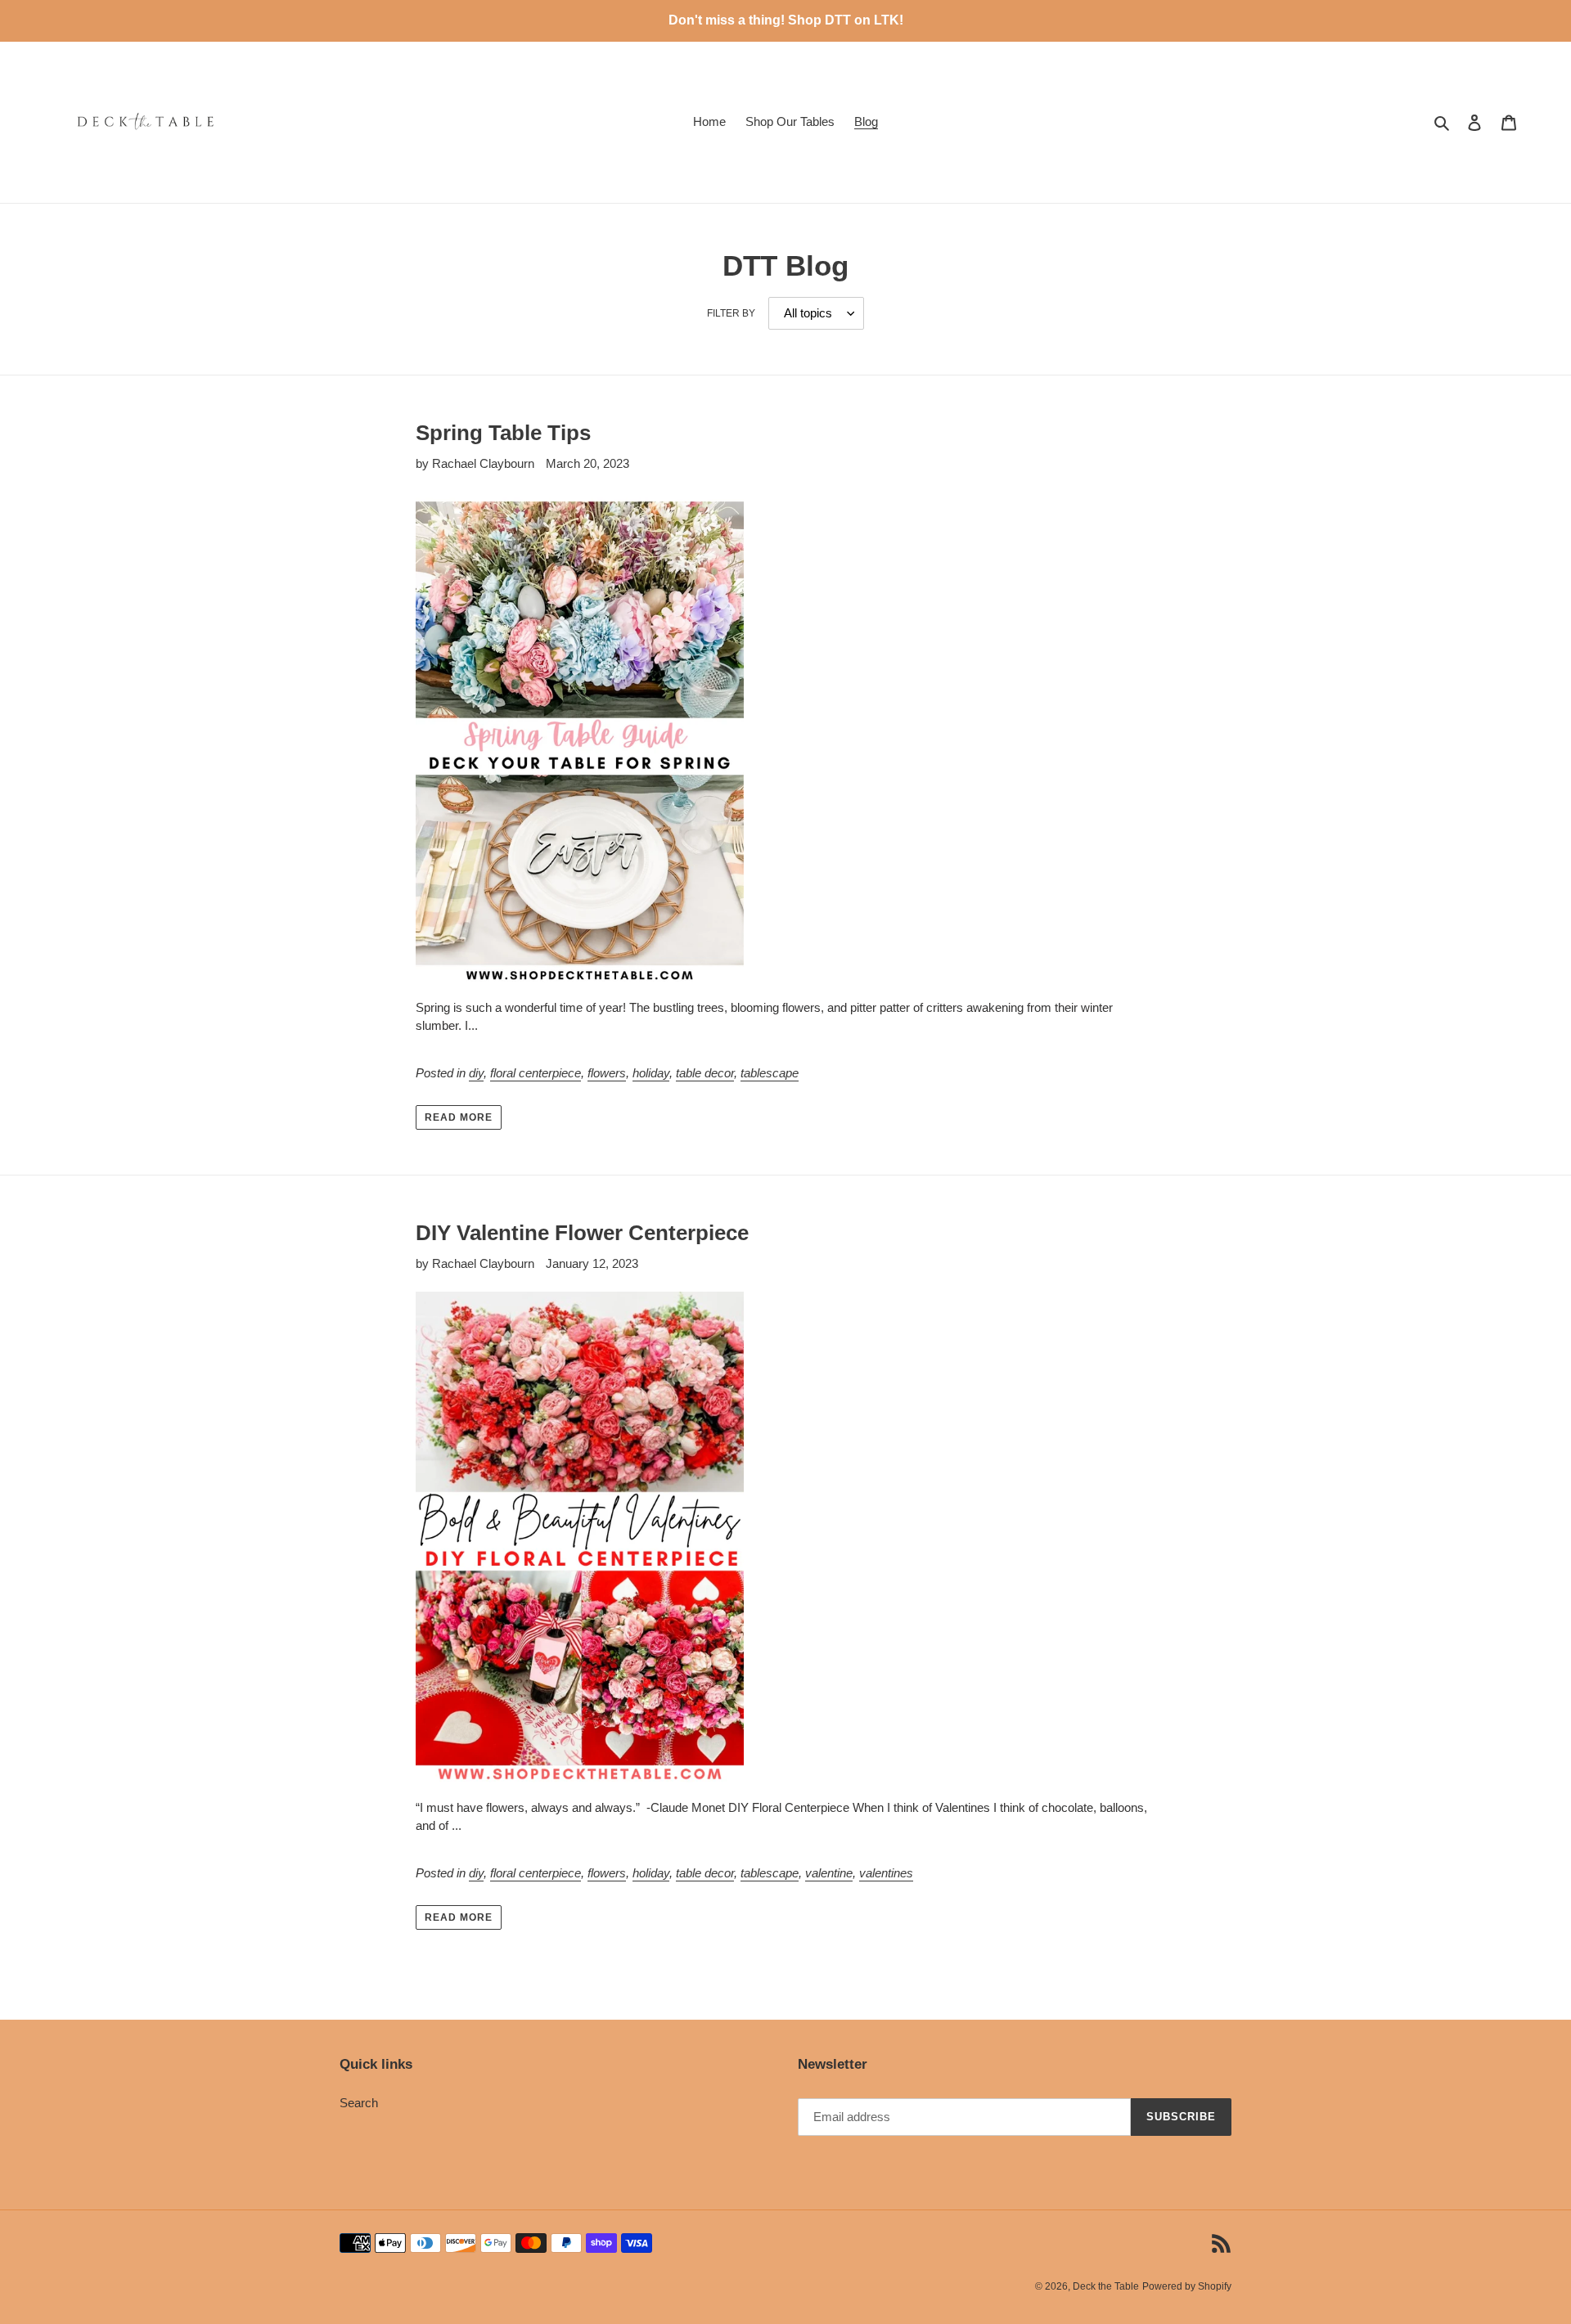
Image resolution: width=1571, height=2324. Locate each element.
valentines (886, 1873)
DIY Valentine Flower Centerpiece (582, 1233)
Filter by (731, 313)
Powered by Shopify (1187, 2286)
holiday (651, 1073)
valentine (829, 1873)
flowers (607, 1073)
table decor (705, 1073)
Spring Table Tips (503, 433)
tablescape (770, 1073)
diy (476, 1073)
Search (359, 2103)
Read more (459, 1117)
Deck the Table (1106, 2286)
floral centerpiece (536, 1073)
